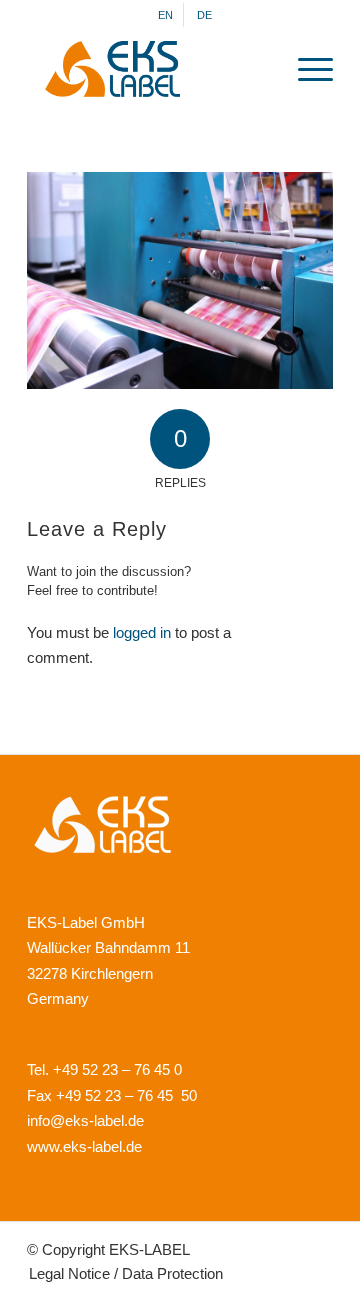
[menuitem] (166, 15)
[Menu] (305, 69)
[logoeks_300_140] (149, 69)
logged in (142, 632)
